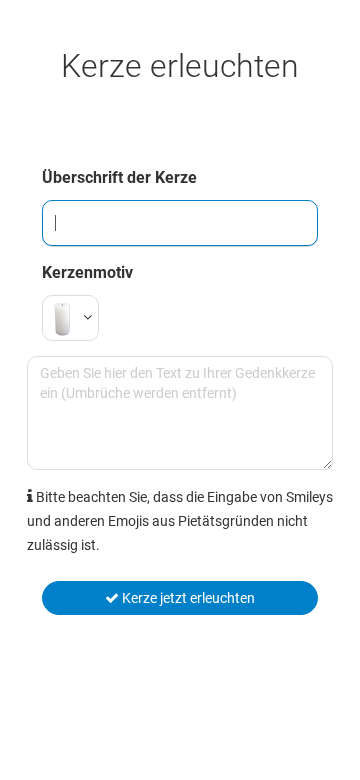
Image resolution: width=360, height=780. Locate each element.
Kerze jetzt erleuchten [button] (187, 598)
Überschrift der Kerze (119, 177)
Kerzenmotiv (87, 272)
